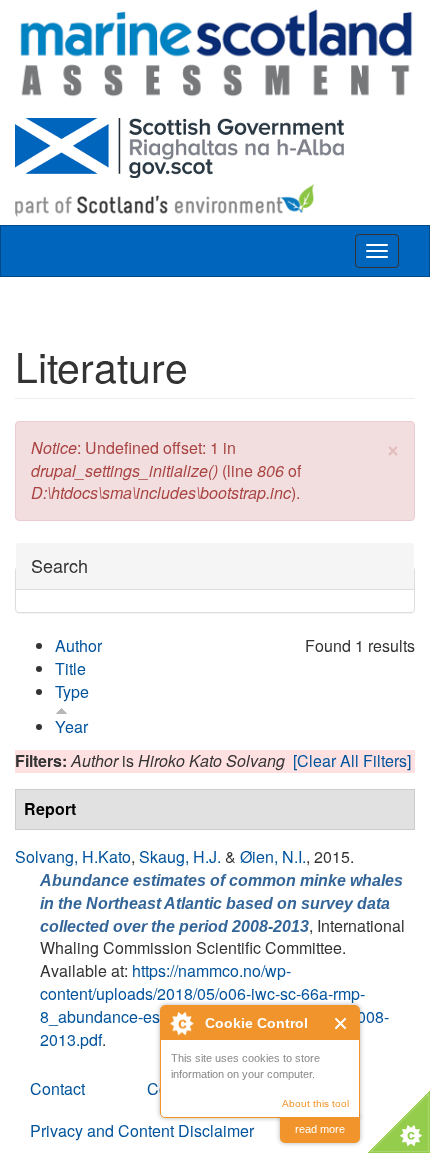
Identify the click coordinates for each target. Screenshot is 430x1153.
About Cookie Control (181, 1023)
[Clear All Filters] (352, 760)
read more (320, 1129)
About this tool (315, 1103)
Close (341, 1023)
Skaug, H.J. (180, 856)
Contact (57, 1088)
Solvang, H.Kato (73, 856)
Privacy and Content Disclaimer (142, 1130)
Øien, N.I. (273, 856)
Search (59, 565)
